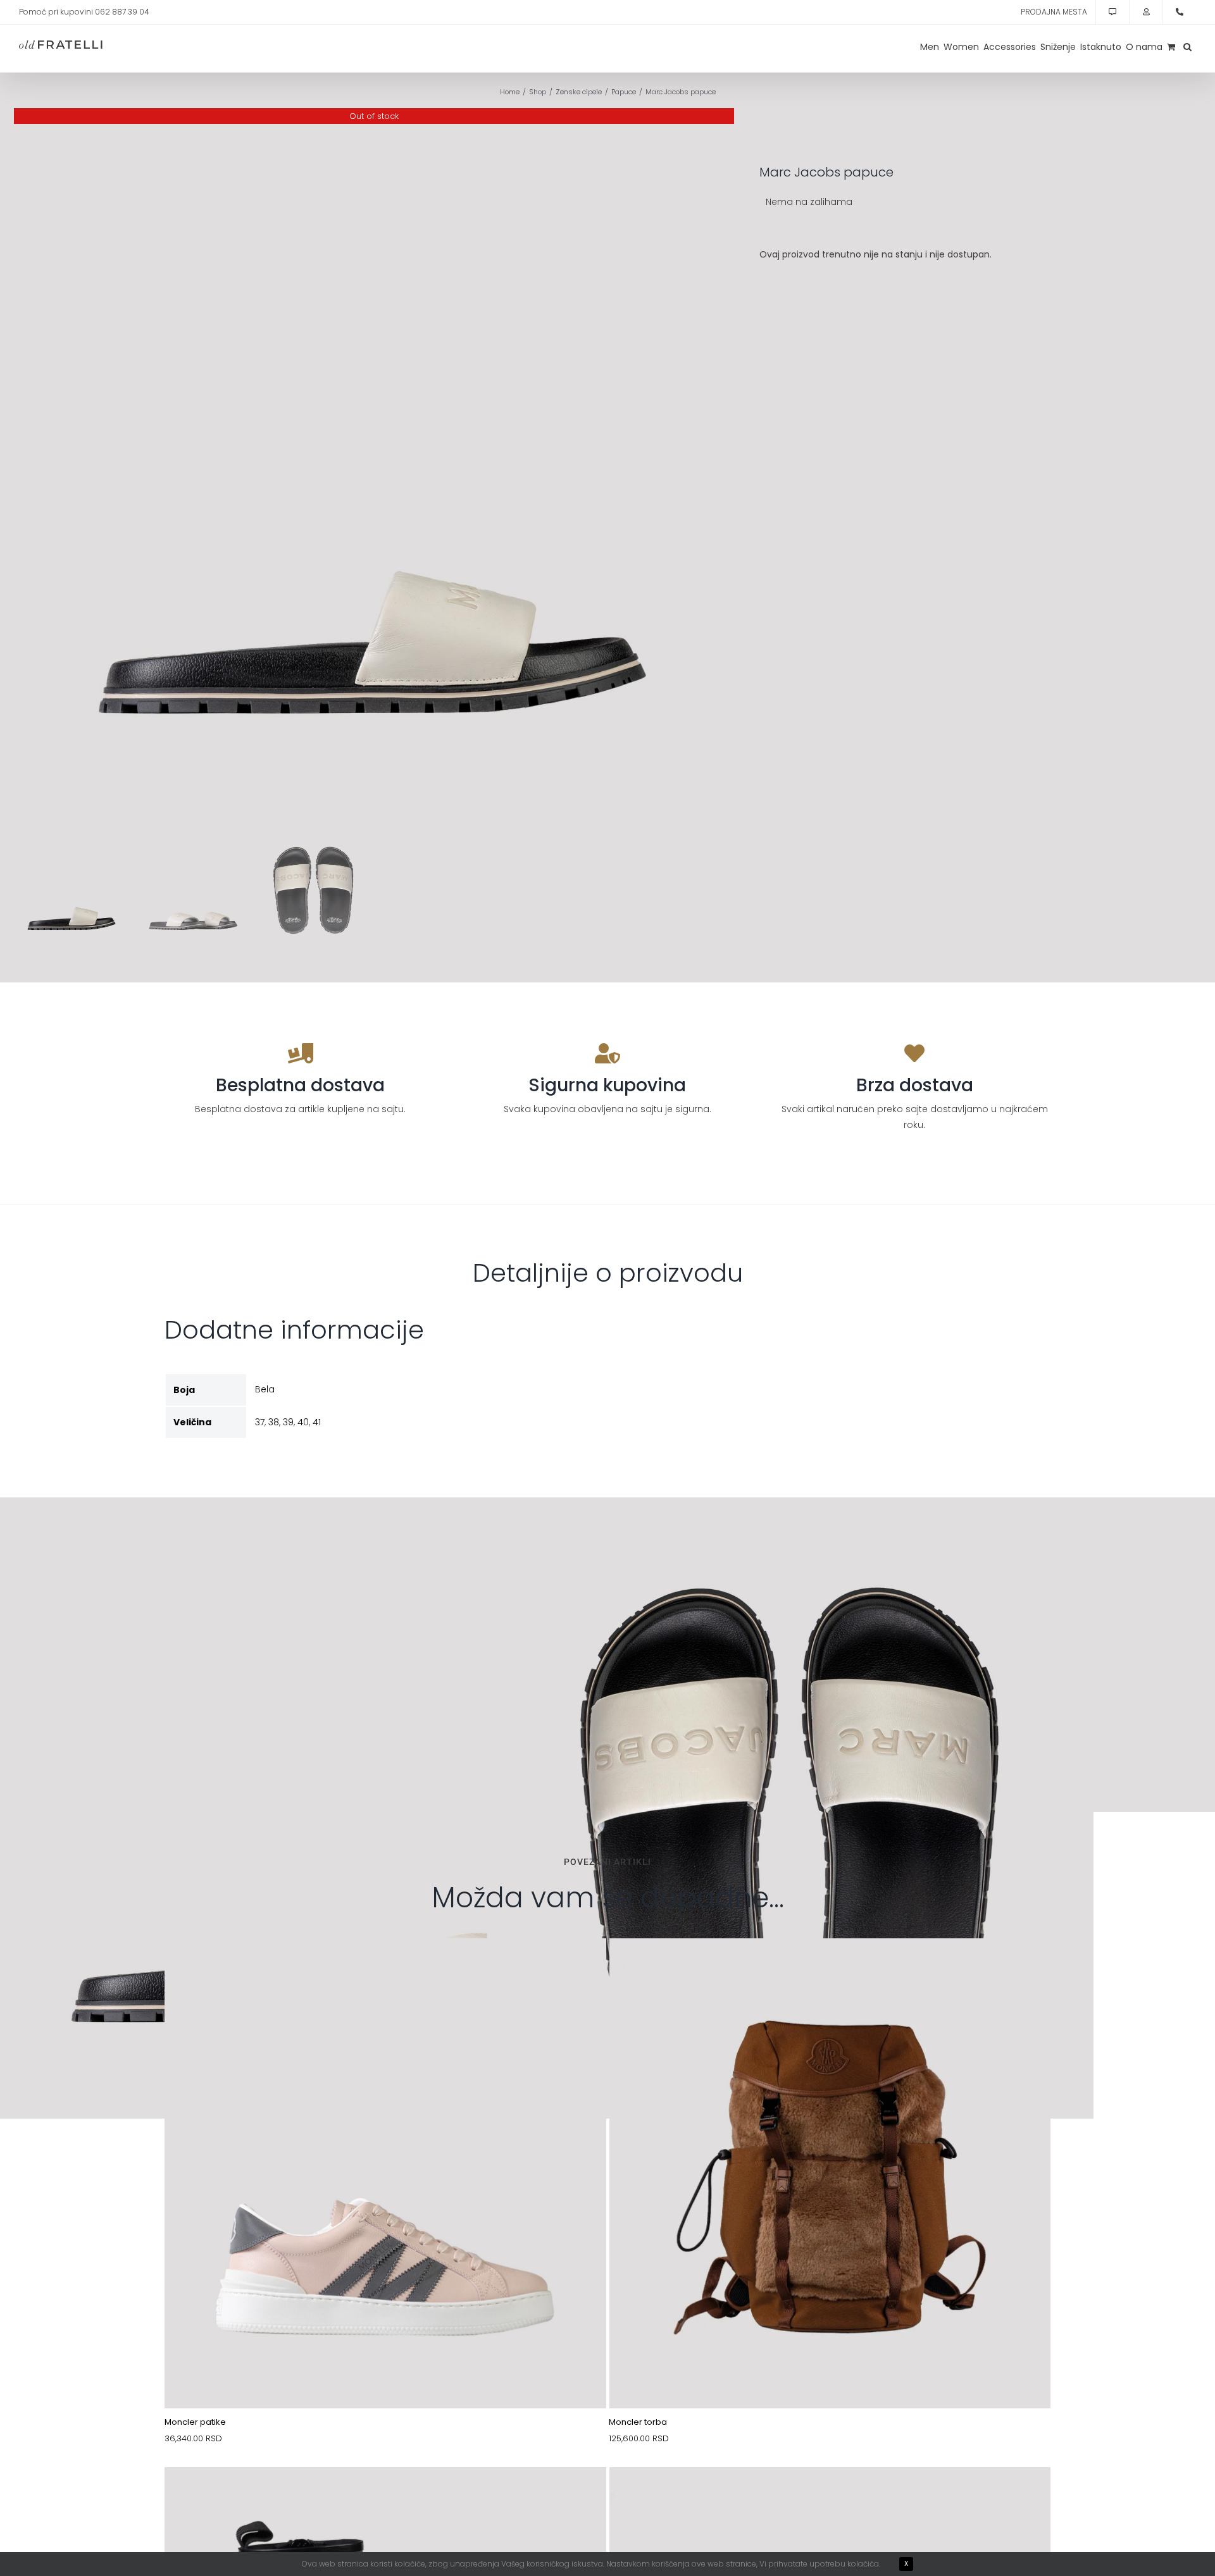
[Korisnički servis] (1112, 12)
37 (260, 1422)
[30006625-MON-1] (830, 1968)
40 (303, 1422)
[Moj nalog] (1146, 12)
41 (317, 1422)
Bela (265, 1389)
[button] (1187, 47)
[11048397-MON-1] (385, 2497)
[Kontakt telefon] (1180, 12)
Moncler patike (195, 2422)
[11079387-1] (830, 2497)
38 (274, 1422)
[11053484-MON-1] (385, 1968)
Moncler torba (638, 2422)
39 (288, 1422)
